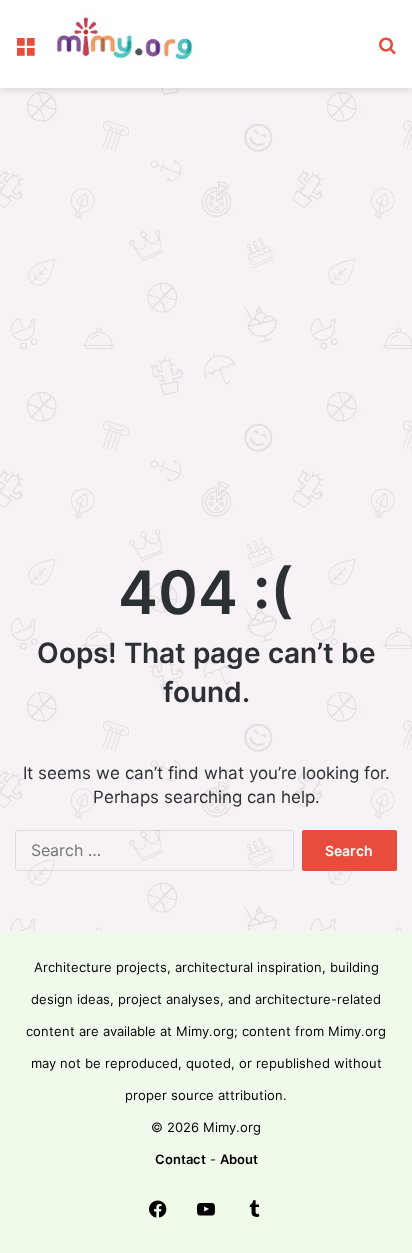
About (239, 1159)
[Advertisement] (206, 314)
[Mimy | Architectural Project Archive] (130, 44)
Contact (180, 1159)
